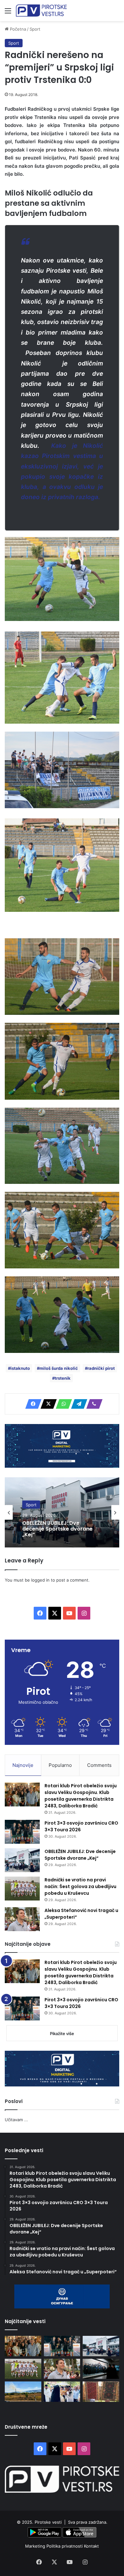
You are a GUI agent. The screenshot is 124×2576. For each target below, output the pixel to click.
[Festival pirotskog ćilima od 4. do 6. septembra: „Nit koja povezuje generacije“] (101, 2391)
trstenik (63, 1378)
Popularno (60, 1765)
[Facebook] (31, 1404)
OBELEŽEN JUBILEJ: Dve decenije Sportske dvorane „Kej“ (80, 1855)
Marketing (36, 2546)
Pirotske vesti (48, 2522)
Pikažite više (62, 2033)
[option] (62, 1512)
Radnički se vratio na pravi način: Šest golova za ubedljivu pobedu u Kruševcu (80, 1886)
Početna (17, 29)
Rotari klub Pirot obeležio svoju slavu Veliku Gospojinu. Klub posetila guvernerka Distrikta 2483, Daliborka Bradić (81, 1796)
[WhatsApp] (62, 1404)
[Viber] (93, 1404)
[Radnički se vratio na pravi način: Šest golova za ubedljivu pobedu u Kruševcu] (22, 1889)
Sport (35, 29)
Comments (99, 1765)
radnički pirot (101, 1368)
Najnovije (23, 1765)
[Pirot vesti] (41, 11)
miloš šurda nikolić (59, 1368)
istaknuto (20, 1368)
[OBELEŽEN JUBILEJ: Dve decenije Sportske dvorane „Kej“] (22, 1860)
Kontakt (91, 2546)
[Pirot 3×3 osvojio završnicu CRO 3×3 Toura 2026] (22, 1832)
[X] (47, 1404)
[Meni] (8, 13)
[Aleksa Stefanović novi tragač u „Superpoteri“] (22, 1919)
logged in (40, 1580)
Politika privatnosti (65, 2546)
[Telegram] (77, 1404)
